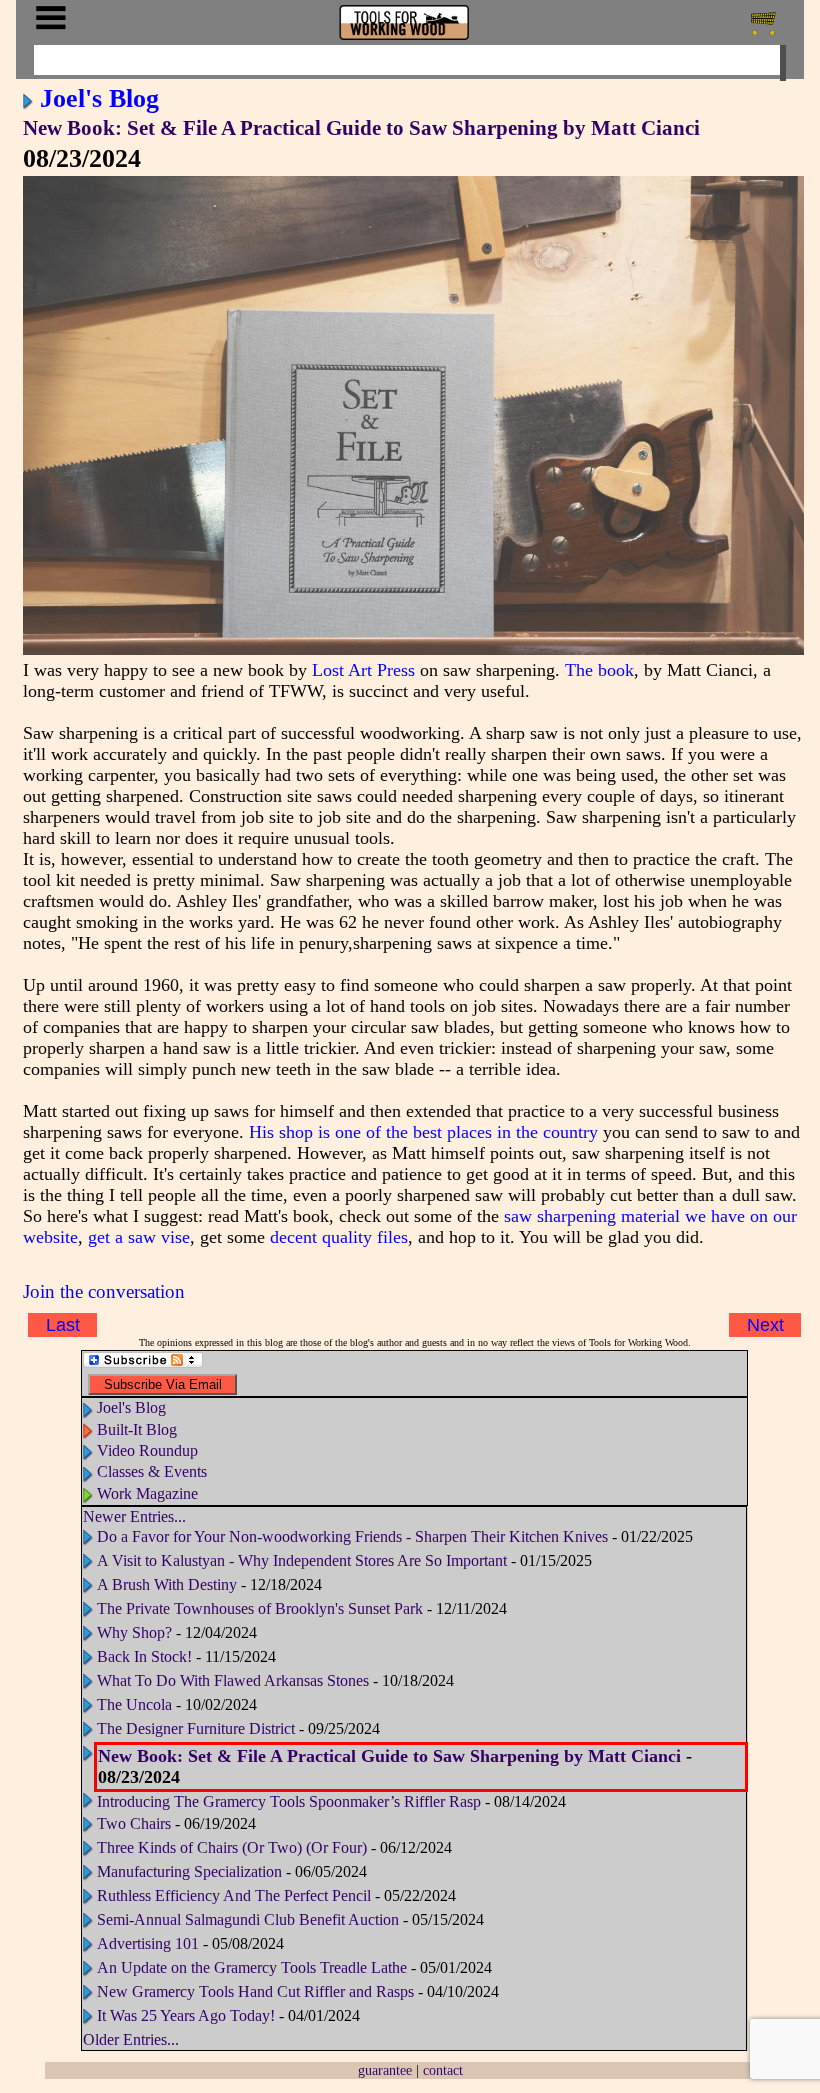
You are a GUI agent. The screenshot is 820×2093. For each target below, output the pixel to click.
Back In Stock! (144, 1656)
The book (599, 670)
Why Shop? (134, 1632)
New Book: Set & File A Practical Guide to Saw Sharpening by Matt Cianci (361, 128)
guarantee (385, 2070)
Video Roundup (147, 1450)
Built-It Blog (137, 1429)
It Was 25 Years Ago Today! (186, 2015)
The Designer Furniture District (196, 1728)
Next (765, 1325)
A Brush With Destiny (167, 1584)
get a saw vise (139, 1237)
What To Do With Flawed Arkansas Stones (233, 1680)
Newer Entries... (134, 1516)
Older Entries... (131, 2039)
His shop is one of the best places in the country (423, 1132)
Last (63, 1325)
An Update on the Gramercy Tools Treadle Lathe (252, 1967)
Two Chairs (134, 1823)
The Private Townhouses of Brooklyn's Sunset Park (262, 1608)
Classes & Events (152, 1471)
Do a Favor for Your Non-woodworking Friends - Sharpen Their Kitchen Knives (352, 1536)
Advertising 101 (150, 1943)
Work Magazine (147, 1493)
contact (443, 2070)
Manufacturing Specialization (189, 1871)
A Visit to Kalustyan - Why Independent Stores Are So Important (304, 1560)
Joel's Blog (99, 98)
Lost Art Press (363, 670)
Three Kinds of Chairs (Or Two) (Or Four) (232, 1847)
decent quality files (339, 1237)
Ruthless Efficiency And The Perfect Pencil (234, 1895)
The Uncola (134, 1704)
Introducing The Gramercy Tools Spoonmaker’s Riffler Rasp (289, 1801)
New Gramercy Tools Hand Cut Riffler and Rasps (255, 1991)
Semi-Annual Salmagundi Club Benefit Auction (248, 1919)
